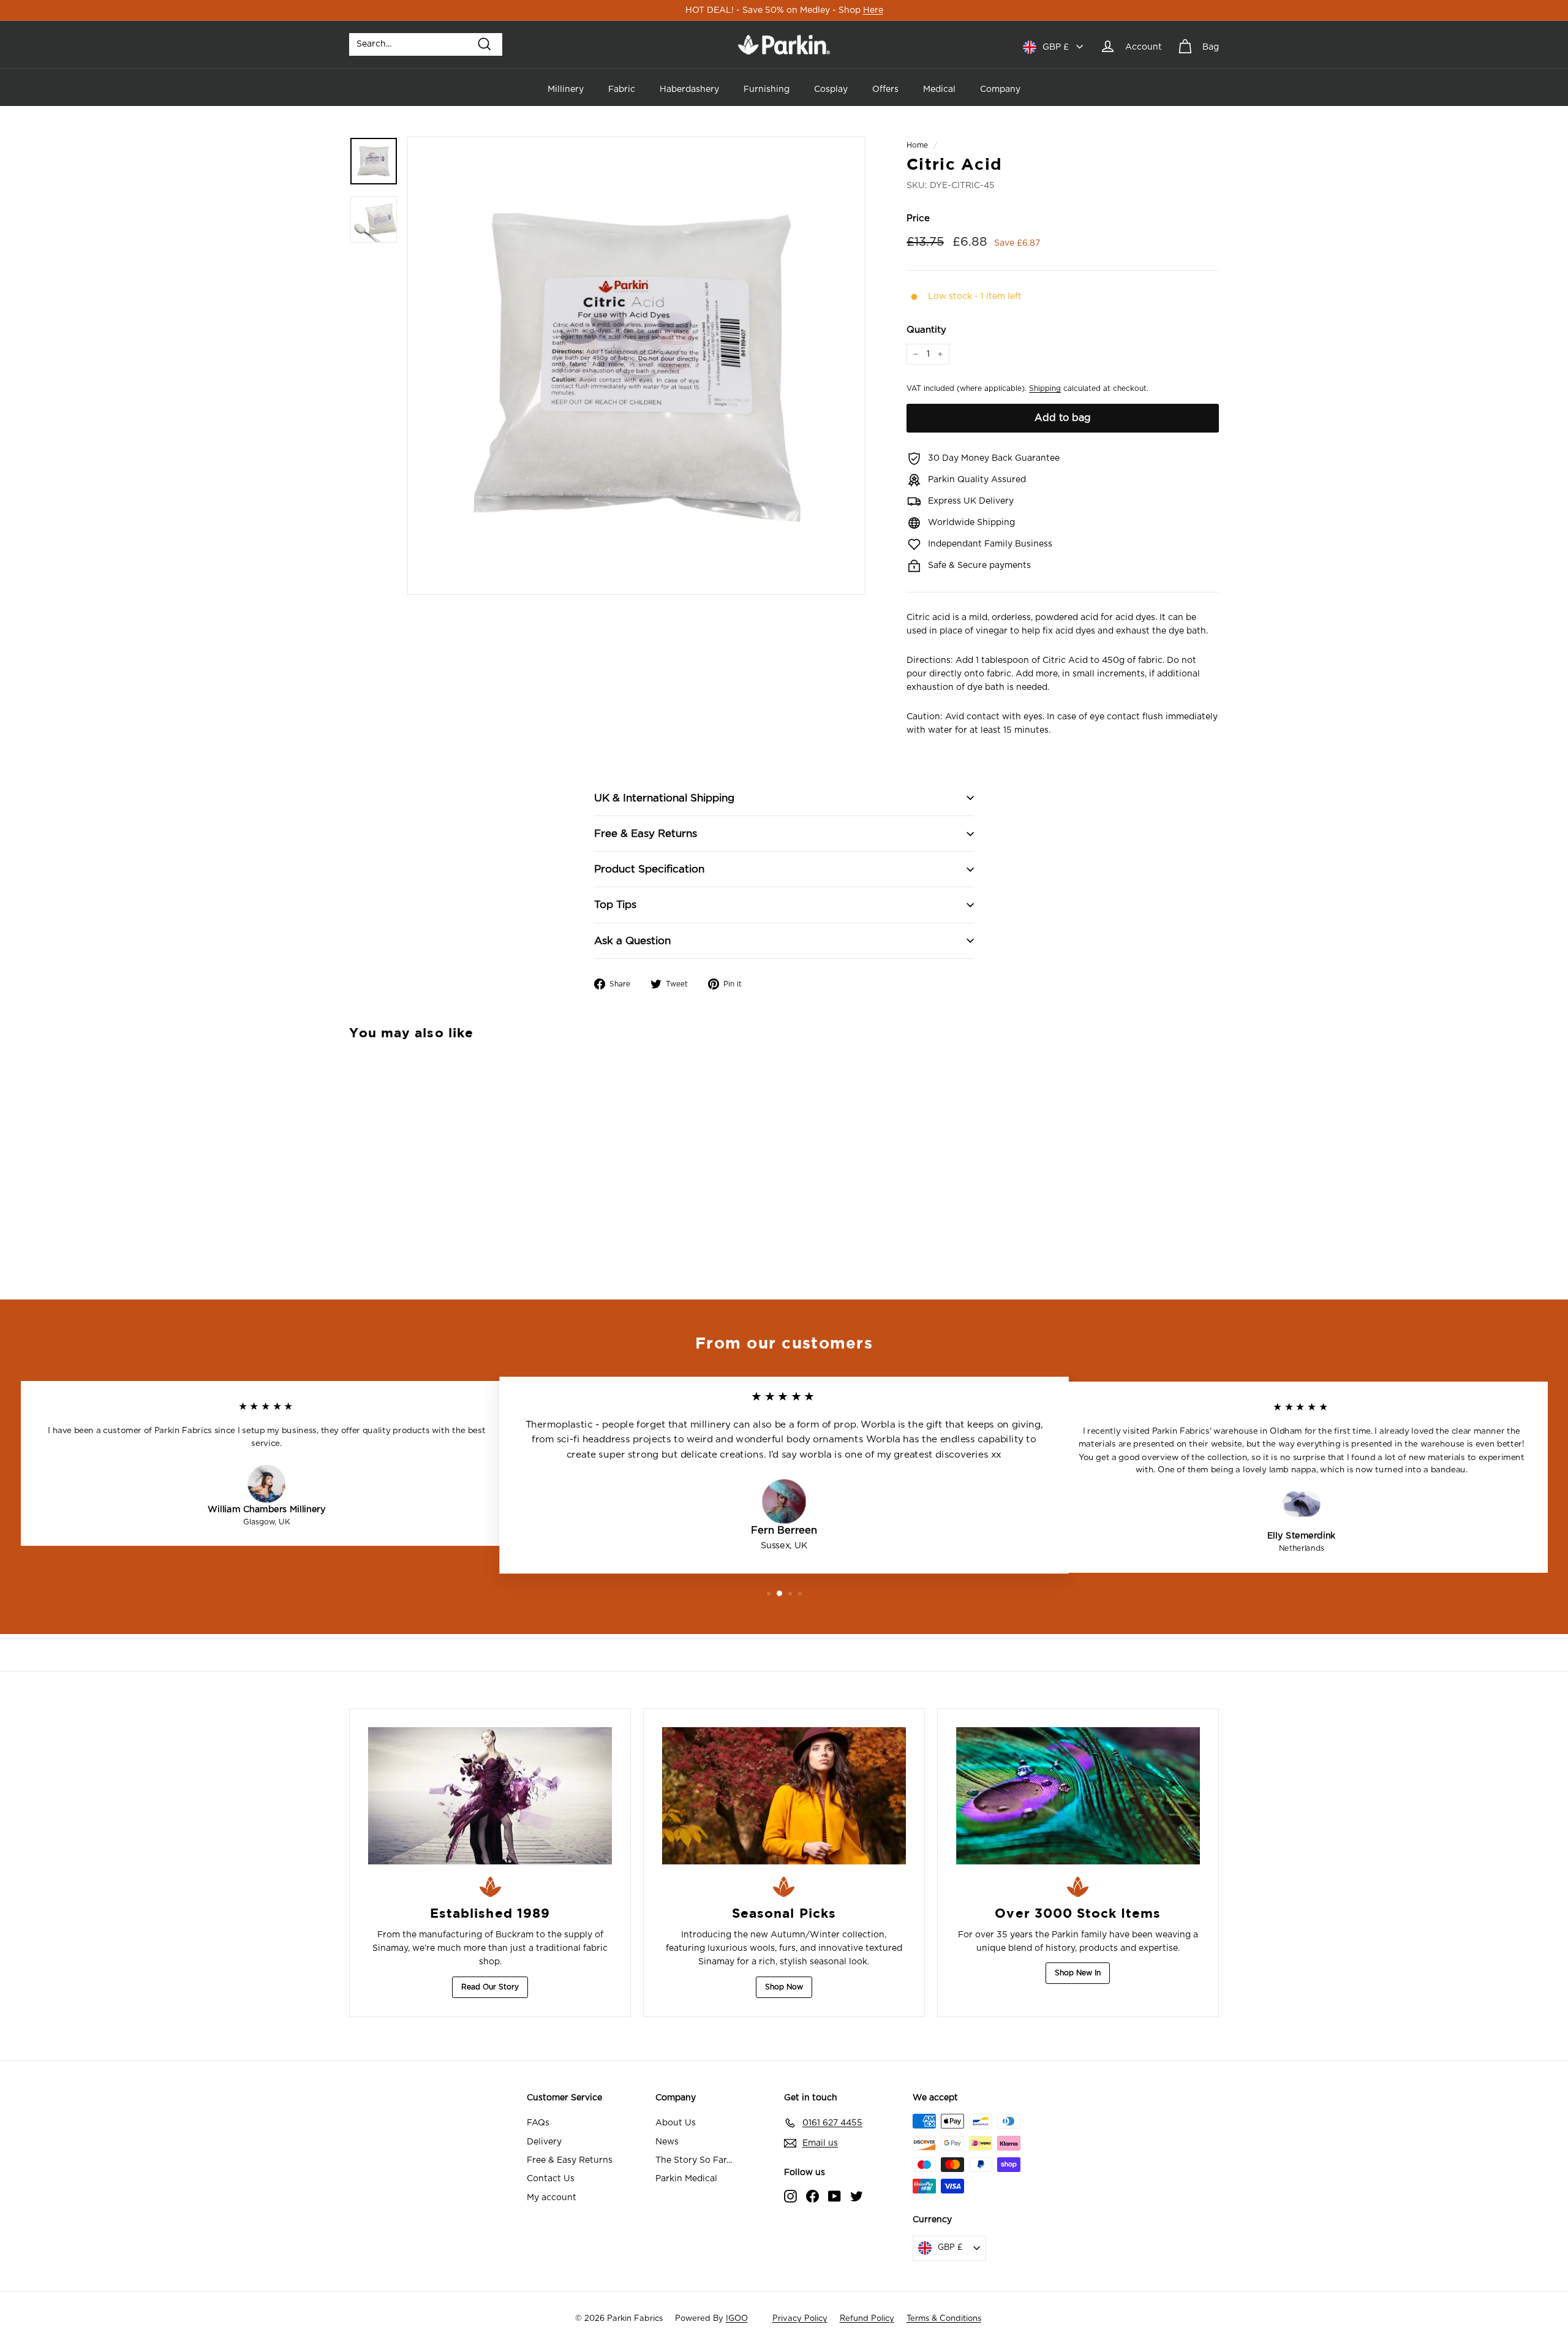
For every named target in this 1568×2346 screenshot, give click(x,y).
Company (1000, 89)
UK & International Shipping (664, 798)
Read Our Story (490, 1987)
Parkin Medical (686, 2179)
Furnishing (767, 89)
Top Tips (615, 905)
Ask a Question (632, 941)
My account (552, 2198)
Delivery (544, 2142)
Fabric (622, 89)
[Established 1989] (490, 1796)
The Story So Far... (694, 2160)
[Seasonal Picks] (784, 1796)
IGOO (737, 2319)
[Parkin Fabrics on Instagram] (790, 2196)
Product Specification (649, 869)
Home (917, 145)
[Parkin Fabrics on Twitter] (857, 2196)
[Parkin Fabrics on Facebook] (812, 2196)
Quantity (926, 330)
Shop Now (784, 1987)
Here (873, 10)
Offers (885, 89)
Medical (939, 89)
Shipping (1045, 388)
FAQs (538, 2123)
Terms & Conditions (944, 2319)
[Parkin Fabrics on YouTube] (835, 2196)
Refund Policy (867, 2319)
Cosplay (831, 89)
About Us (676, 2123)
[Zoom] (636, 366)
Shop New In (1078, 1973)
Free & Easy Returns (646, 834)
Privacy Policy (800, 2319)
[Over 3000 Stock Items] (1078, 1796)
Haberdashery (689, 89)
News (667, 2142)
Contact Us (551, 2179)
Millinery (566, 89)
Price (918, 218)
